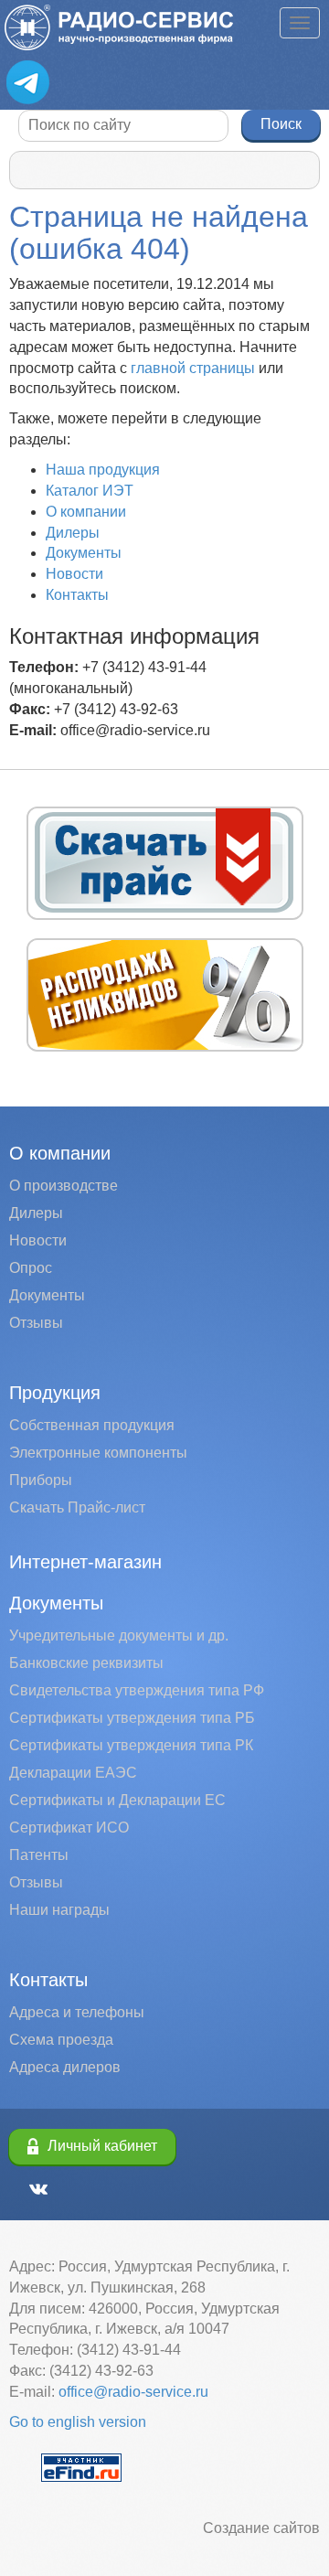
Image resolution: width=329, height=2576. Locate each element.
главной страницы (193, 368)
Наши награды (59, 1910)
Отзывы (36, 1323)
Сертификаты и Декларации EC (117, 1800)
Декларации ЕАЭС (73, 1773)
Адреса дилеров (65, 2067)
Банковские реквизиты (86, 1663)
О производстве (64, 1186)
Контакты (77, 595)
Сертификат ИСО (69, 1828)
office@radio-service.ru (133, 2392)
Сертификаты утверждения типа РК (131, 1745)
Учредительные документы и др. (119, 1635)
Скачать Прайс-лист (77, 1507)
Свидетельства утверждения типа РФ (137, 1690)
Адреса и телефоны (77, 2012)
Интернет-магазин (85, 1562)
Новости (74, 574)
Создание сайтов (261, 2528)
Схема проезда (61, 2040)
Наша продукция (103, 470)
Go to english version (78, 2422)
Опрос (31, 1268)
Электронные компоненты (98, 1453)
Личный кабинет (102, 2146)
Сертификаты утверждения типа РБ (132, 1718)
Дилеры (73, 533)
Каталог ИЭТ (90, 491)
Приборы (41, 1480)
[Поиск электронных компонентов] (81, 2467)
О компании (86, 512)
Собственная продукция (92, 1425)
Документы (84, 553)
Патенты (39, 1855)
